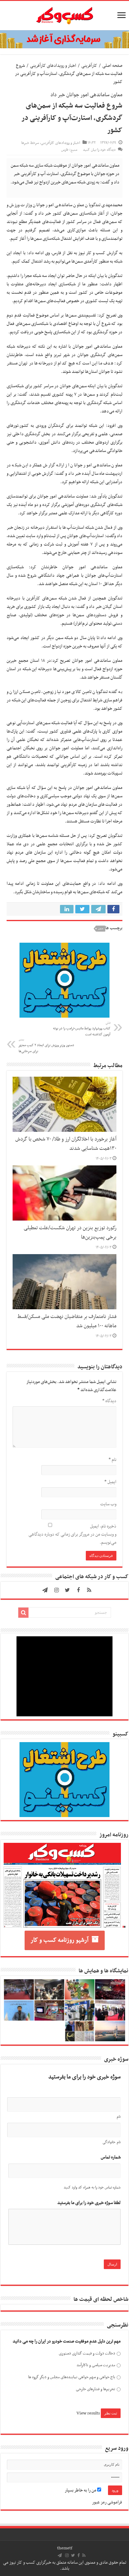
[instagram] (57, 1590)
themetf (65, 2548)
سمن (101, 929)
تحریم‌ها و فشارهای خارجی (96, 2389)
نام (112, 1460)
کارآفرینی (89, 66)
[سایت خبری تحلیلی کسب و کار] (64, 14)
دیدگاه (109, 1401)
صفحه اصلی (112, 66)
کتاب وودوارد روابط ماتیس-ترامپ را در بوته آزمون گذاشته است (82, 1029)
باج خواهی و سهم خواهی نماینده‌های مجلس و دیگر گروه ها (72, 2377)
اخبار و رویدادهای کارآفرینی (53, 66)
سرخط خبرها (30, 143)
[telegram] (45, 1590)
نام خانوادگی (112, 2142)
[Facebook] (78, 1590)
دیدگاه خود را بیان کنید (99, 150)
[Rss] (89, 1590)
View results (88, 2413)
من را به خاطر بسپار (81, 2490)
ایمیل (110, 1482)
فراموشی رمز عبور (107, 2502)
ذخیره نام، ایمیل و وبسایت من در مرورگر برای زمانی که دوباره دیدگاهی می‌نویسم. (72, 1534)
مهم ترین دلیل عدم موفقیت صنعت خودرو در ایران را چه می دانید (67, 2341)
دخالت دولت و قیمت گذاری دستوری (87, 2353)
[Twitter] (67, 1590)
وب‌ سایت (108, 1504)
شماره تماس (111, 2157)
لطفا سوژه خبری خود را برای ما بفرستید (89, 2203)
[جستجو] (23, 1613)
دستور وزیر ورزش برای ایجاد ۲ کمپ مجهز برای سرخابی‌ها (46, 1046)
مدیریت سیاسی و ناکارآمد (96, 2365)
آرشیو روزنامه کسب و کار (60, 1940)
